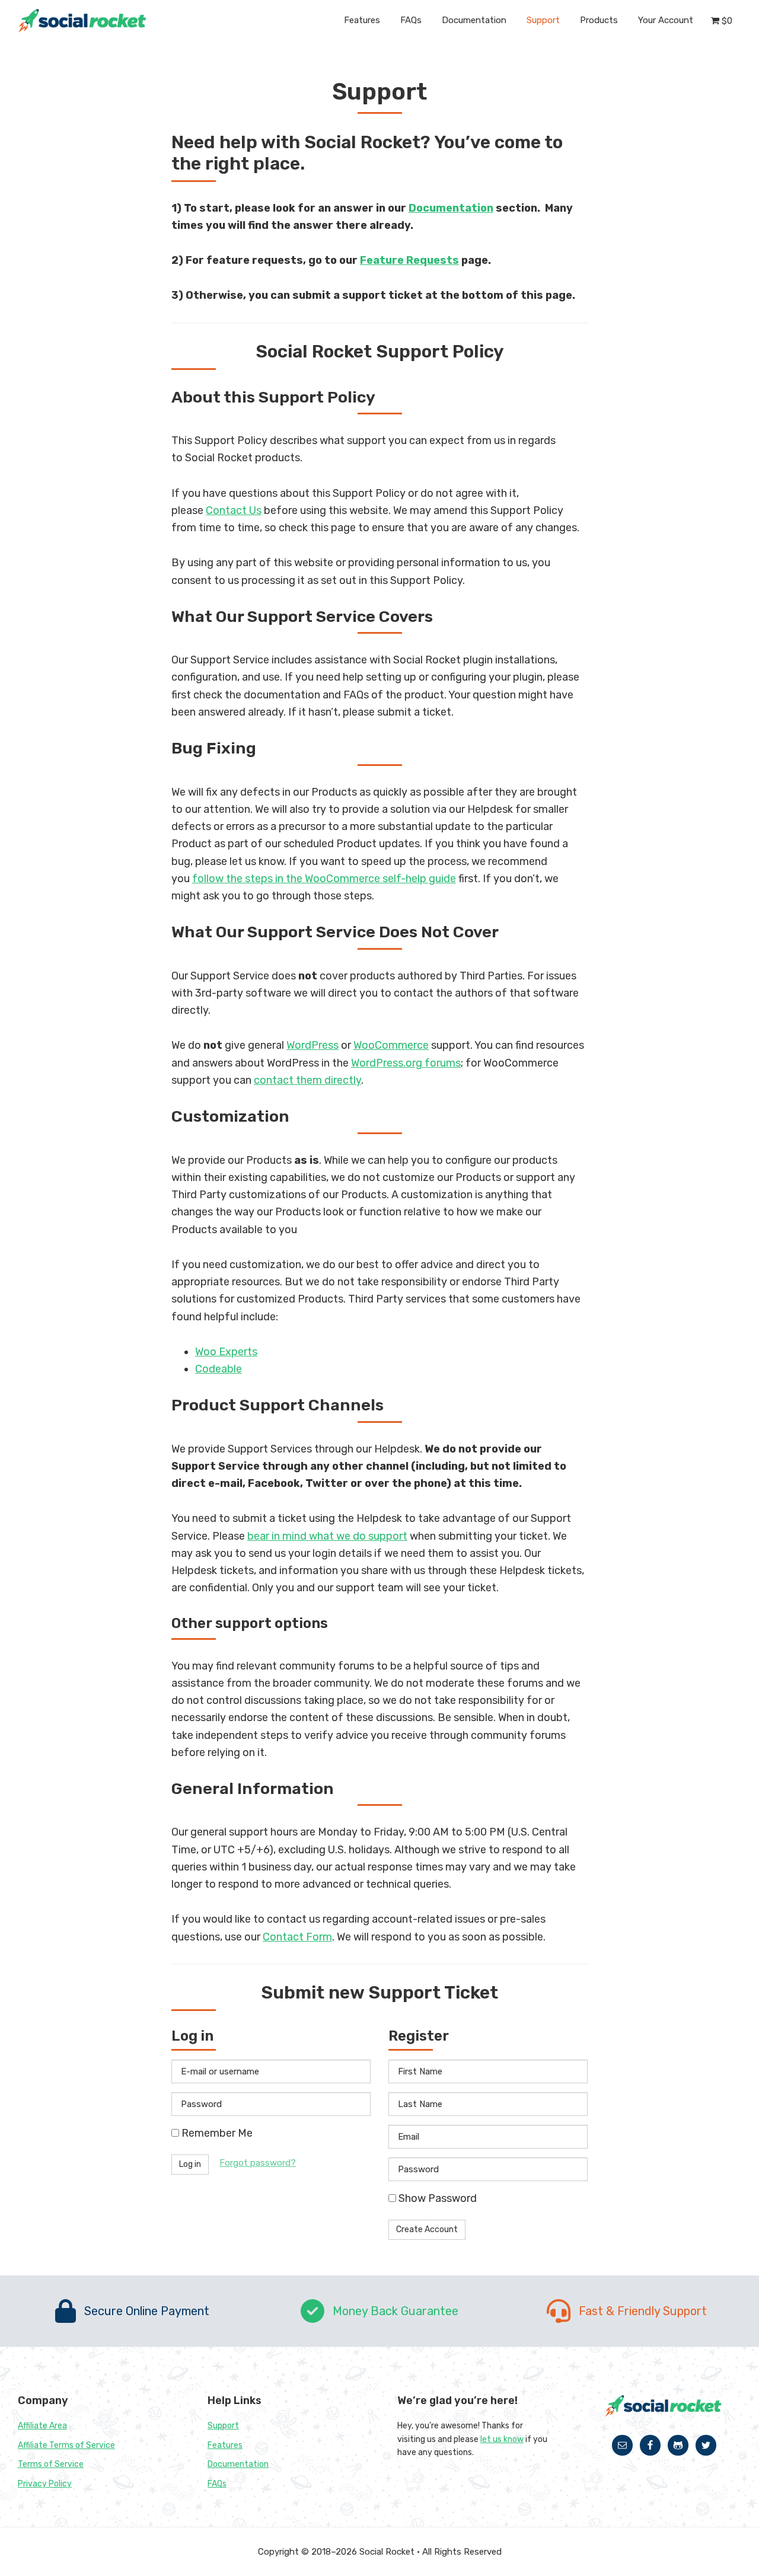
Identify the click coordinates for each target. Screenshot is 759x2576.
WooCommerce (391, 1045)
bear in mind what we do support (327, 1536)
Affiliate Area (42, 2426)
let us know (502, 2439)
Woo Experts (226, 1352)
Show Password (436, 2198)
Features (225, 2445)
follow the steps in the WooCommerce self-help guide (324, 879)
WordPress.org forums (406, 1063)
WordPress (312, 1045)
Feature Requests (409, 260)
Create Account (427, 2229)
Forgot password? (258, 2163)
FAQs (217, 2484)
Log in (190, 2164)
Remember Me (216, 2133)
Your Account (666, 20)
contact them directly (307, 1080)
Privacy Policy (45, 2484)
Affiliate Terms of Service (66, 2445)
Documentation (451, 208)
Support (223, 2426)
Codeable (219, 1369)
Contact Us (234, 510)
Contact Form (297, 1937)
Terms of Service (51, 2464)
